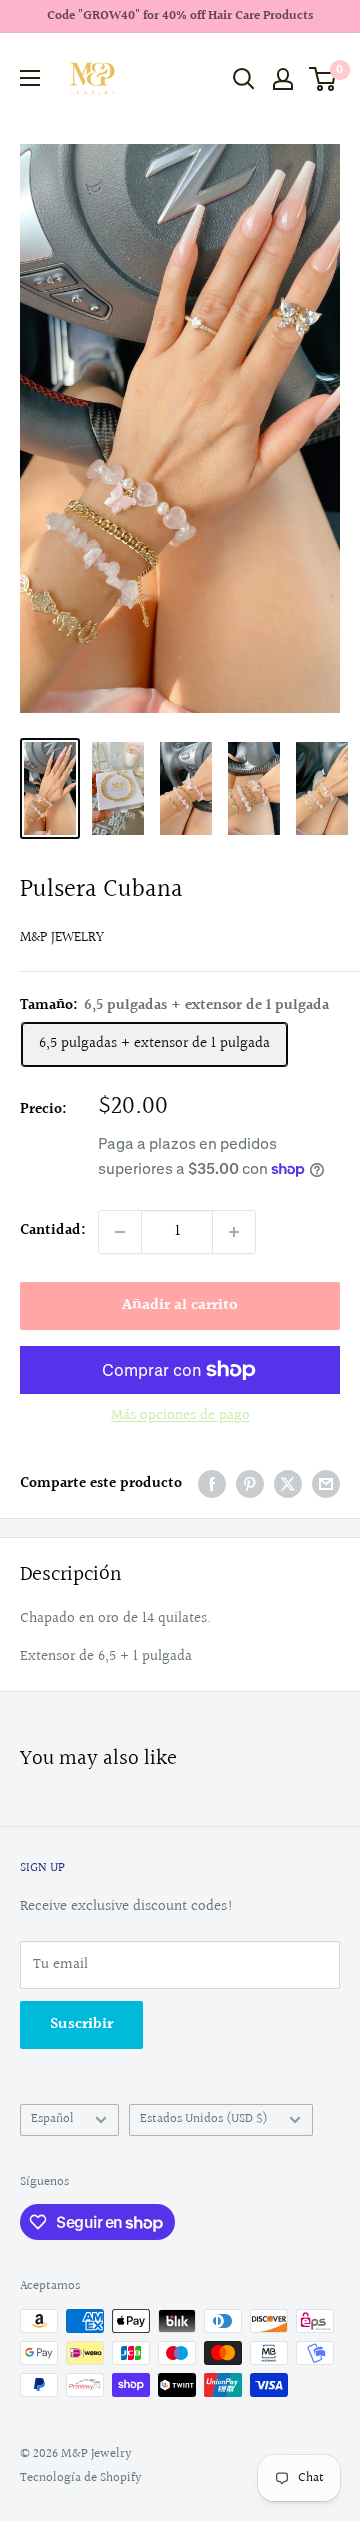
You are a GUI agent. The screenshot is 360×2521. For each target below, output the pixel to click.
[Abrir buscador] (244, 79)
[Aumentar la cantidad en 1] (234, 1232)
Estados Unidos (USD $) (204, 2119)
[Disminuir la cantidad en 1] (120, 1232)
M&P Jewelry (62, 938)
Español (52, 2119)
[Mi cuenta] (283, 79)
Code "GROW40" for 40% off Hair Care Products (180, 16)
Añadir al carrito (180, 1305)
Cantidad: (53, 1230)
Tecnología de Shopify (81, 2478)
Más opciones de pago (180, 1415)
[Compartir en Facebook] (212, 1484)
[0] (323, 79)
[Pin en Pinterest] (250, 1484)
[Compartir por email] (326, 1484)
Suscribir (81, 2024)
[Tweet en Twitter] (288, 1484)
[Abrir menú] (30, 78)
